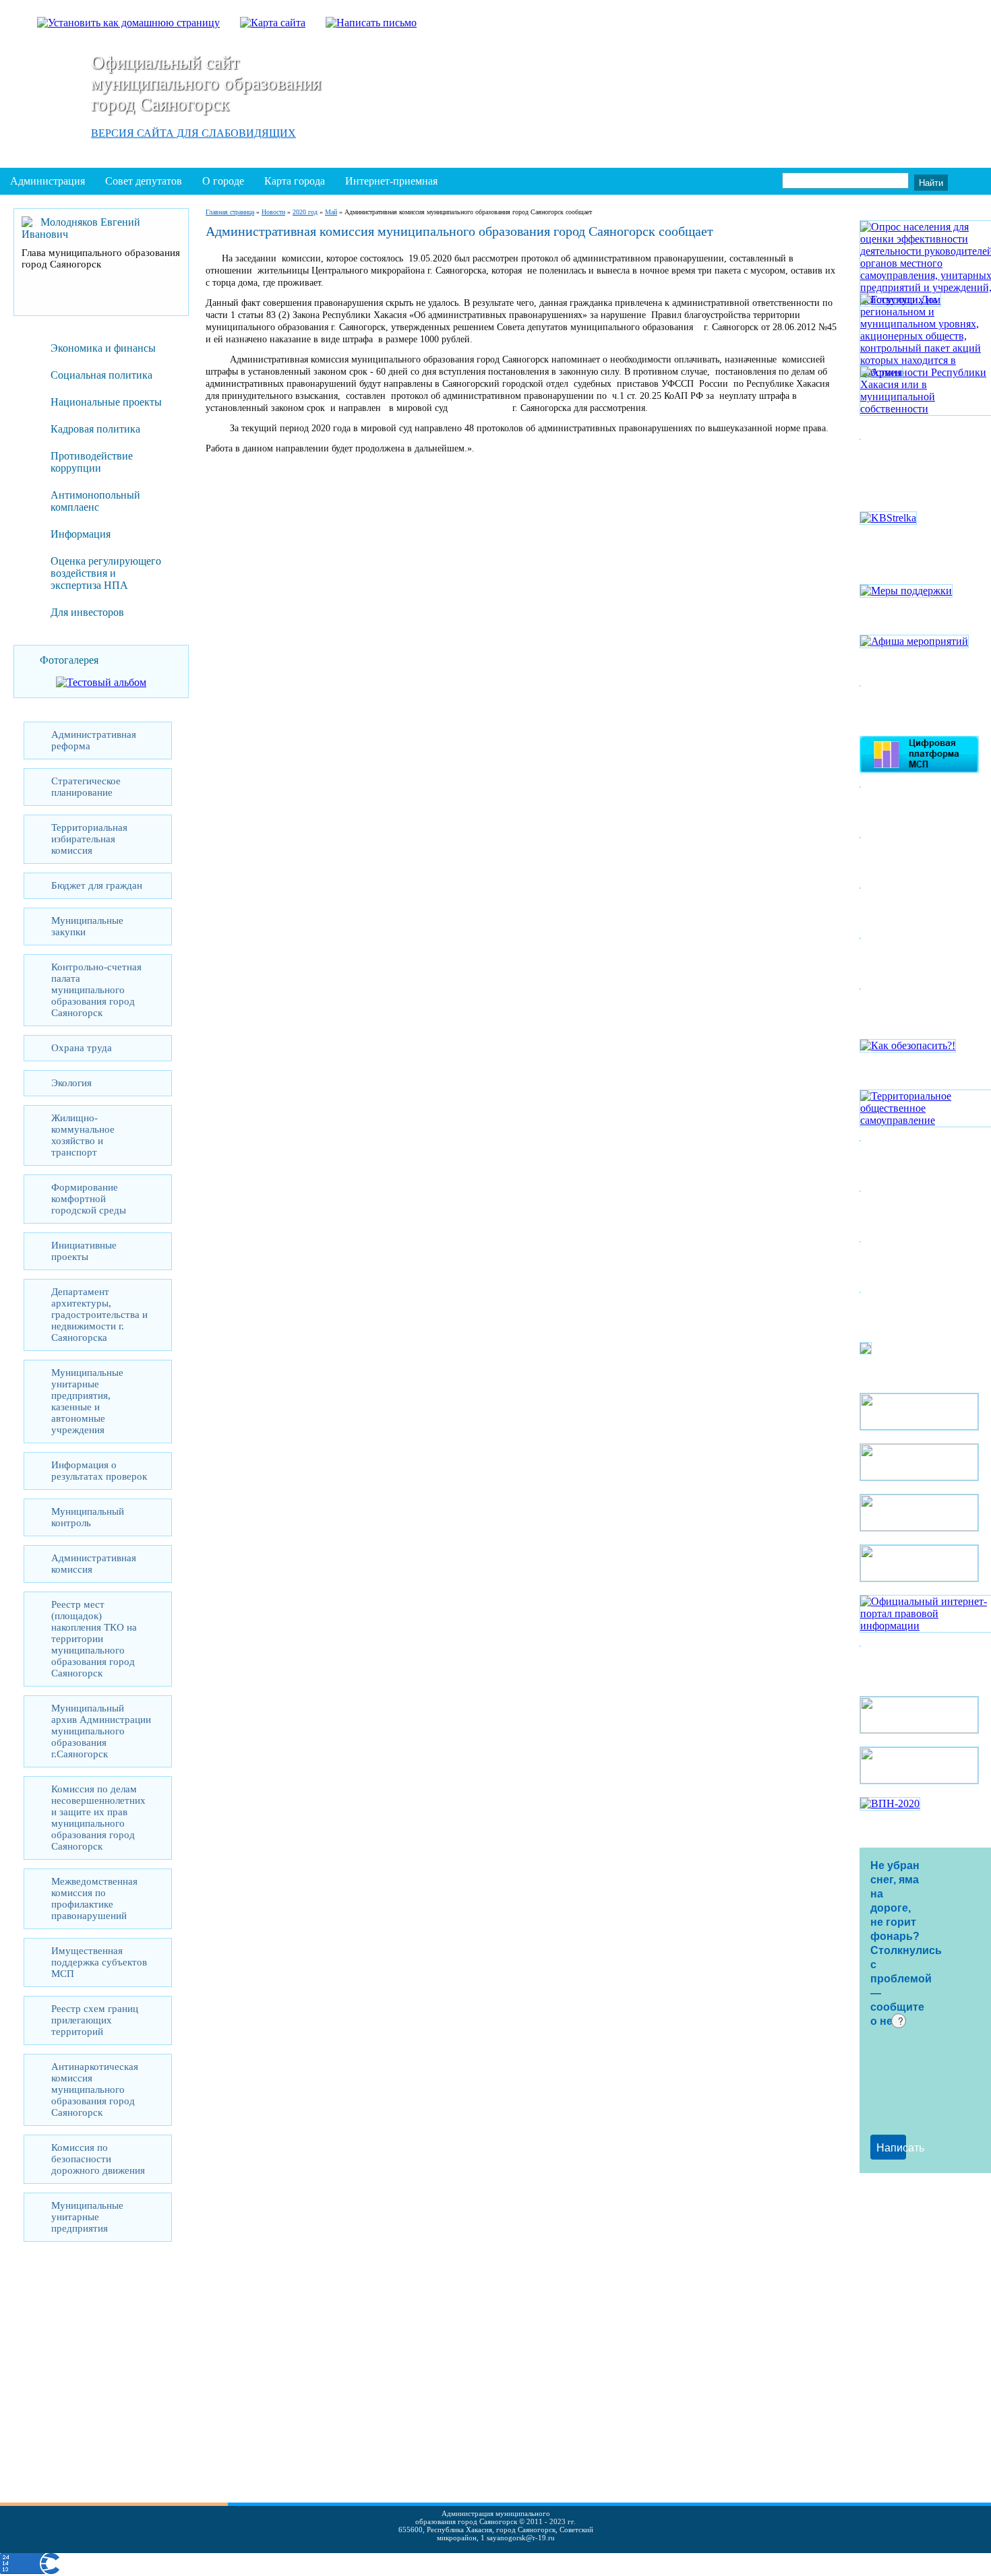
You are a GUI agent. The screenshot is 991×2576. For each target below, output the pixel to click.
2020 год (305, 212)
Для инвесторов (87, 612)
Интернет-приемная (391, 181)
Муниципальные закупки (87, 926)
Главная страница (230, 212)
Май (331, 212)
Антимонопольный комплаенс (95, 501)
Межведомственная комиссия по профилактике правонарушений (94, 1898)
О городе (223, 181)
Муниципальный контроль (88, 1517)
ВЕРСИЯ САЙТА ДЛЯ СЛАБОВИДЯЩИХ (193, 133)
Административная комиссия (94, 1564)
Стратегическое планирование (86, 787)
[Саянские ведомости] (866, 1351)
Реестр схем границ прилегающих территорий (95, 2020)
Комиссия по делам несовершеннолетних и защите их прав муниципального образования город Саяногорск (98, 1818)
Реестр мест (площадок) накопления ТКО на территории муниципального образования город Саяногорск (94, 1639)
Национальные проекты (106, 402)
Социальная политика (101, 375)
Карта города (295, 181)
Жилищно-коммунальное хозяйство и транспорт (83, 1135)
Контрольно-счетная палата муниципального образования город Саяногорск (96, 990)
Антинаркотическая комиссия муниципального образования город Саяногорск (95, 2090)
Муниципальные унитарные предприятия (87, 2217)
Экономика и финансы (103, 348)
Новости (273, 212)
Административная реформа (94, 740)
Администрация (48, 181)
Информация (81, 534)
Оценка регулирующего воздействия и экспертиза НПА (106, 573)
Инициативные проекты (84, 1251)
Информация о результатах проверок (99, 1471)
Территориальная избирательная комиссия (89, 839)
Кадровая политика (95, 429)
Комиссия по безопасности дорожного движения (98, 2159)
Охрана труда (82, 1048)
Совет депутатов (144, 181)
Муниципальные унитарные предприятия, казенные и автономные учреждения (87, 1401)
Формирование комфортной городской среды (89, 1199)
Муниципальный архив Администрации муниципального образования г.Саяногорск (101, 1731)
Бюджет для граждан (97, 885)
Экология (71, 1083)
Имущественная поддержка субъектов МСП (99, 1962)
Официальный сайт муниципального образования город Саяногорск (206, 84)
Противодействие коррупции (92, 462)
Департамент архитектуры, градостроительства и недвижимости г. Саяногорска (99, 1315)
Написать (891, 2147)
